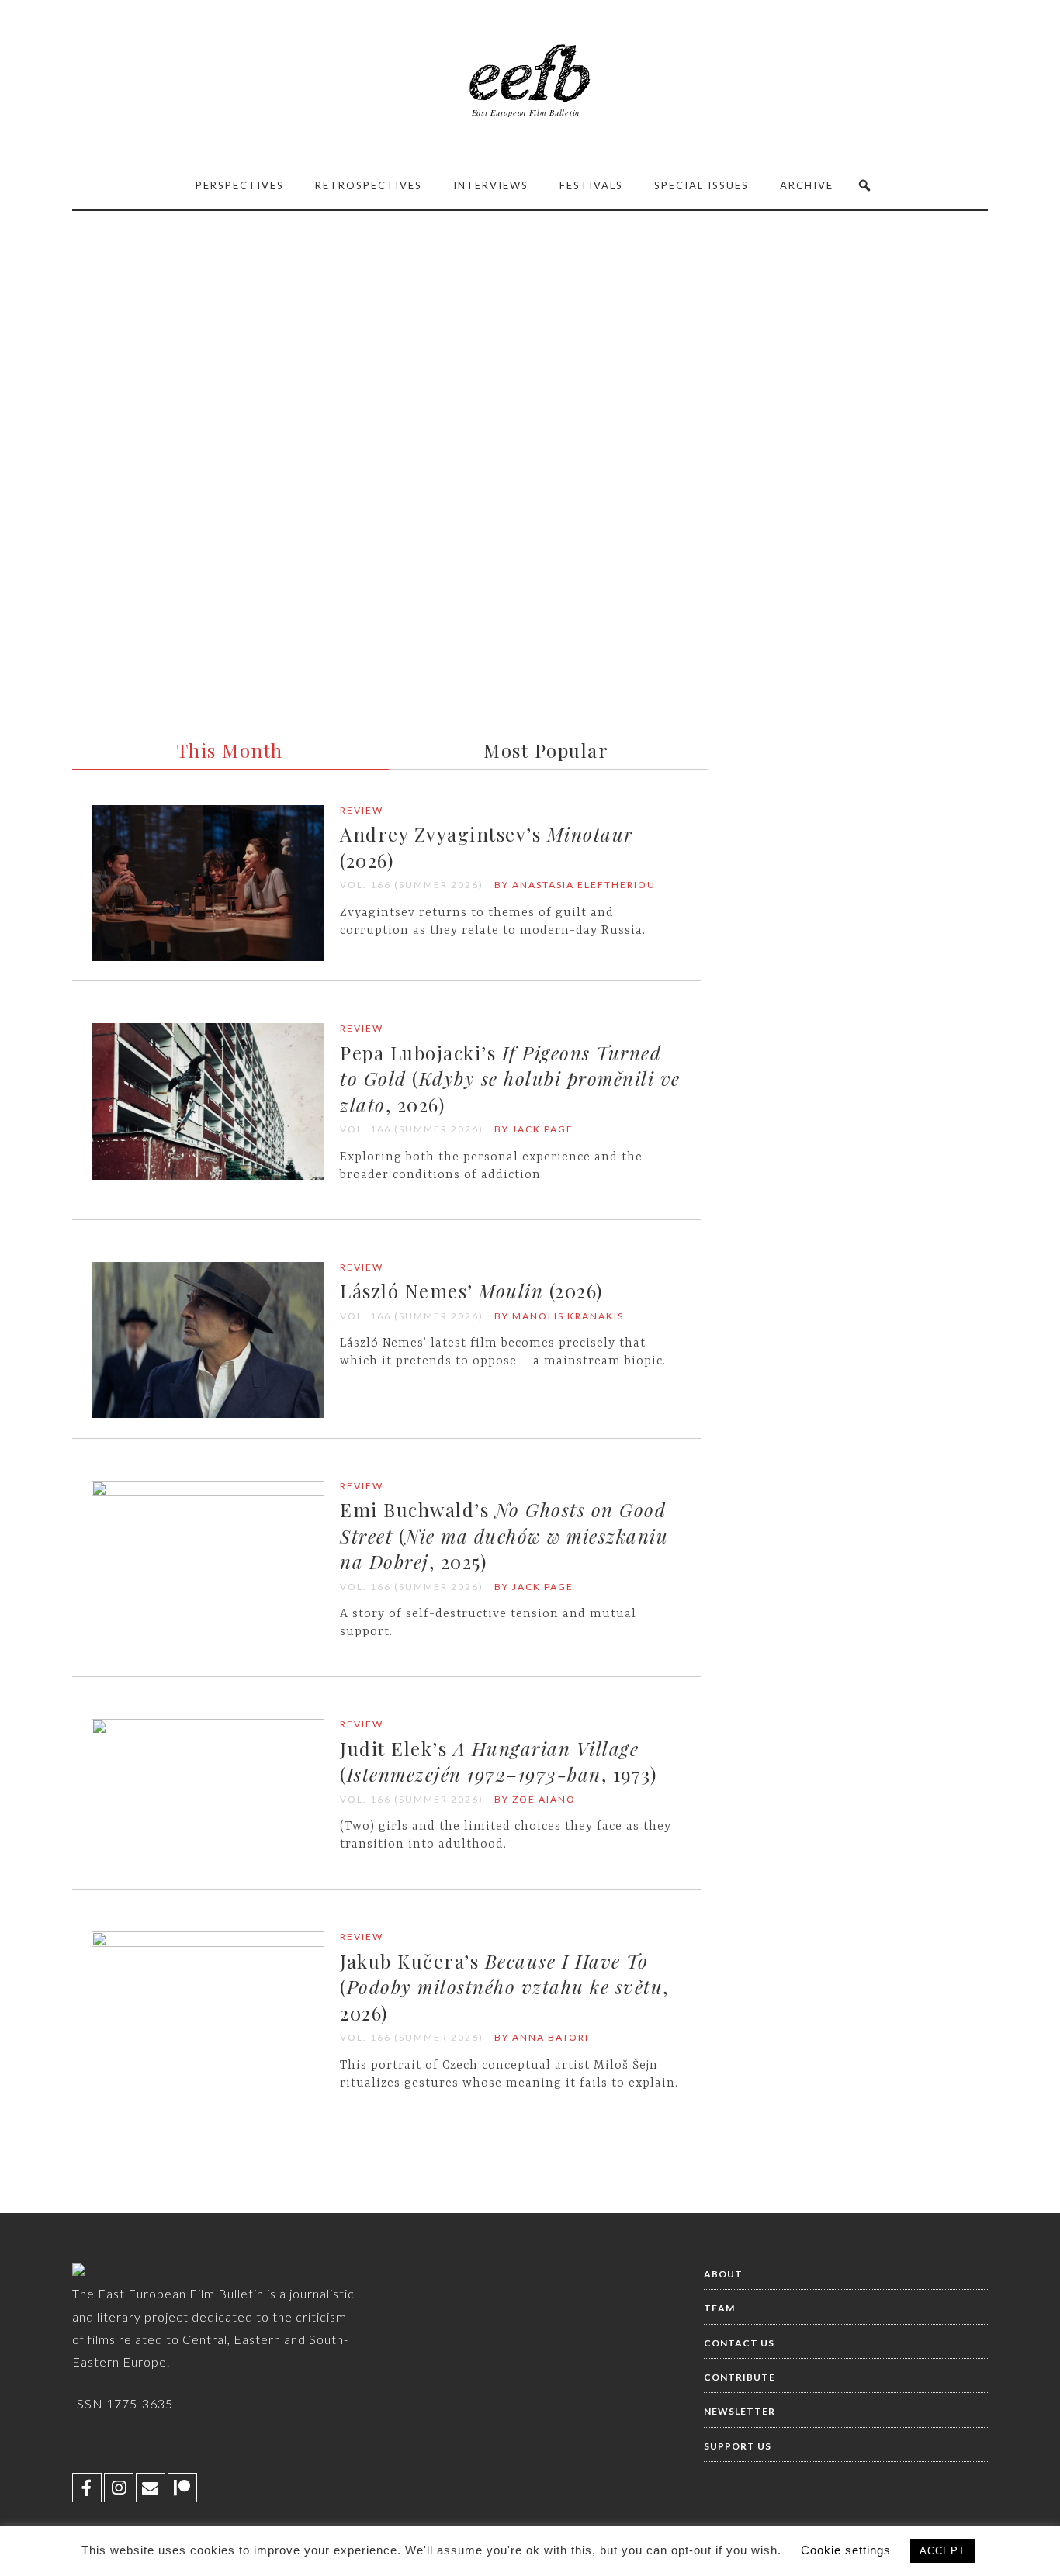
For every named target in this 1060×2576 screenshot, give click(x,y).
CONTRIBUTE (740, 2377)
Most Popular (546, 750)
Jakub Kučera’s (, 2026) (504, 1987)
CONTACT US (739, 2343)
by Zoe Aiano (535, 1799)
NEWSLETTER (740, 2411)
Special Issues (701, 185)
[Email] (151, 2488)
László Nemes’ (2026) (471, 1291)
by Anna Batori (542, 2037)
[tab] (228, 746)
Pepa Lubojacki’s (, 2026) (510, 1079)
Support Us (738, 2446)
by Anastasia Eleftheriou (575, 885)
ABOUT (723, 2274)
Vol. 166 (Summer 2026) (412, 885)
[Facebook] (87, 2488)
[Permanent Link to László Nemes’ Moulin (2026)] (208, 1414)
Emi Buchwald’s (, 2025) (504, 1535)
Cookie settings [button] (846, 2550)
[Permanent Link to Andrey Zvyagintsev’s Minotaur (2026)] (208, 958)
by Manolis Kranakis (559, 1316)
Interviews (491, 185)
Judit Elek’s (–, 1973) (498, 1762)
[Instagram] (119, 2488)
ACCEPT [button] (942, 2551)
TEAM (719, 2308)
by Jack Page (534, 1129)
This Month (230, 750)
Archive (807, 185)
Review (362, 810)
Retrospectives (369, 185)
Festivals (591, 185)
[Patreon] (182, 2488)
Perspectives (240, 185)
